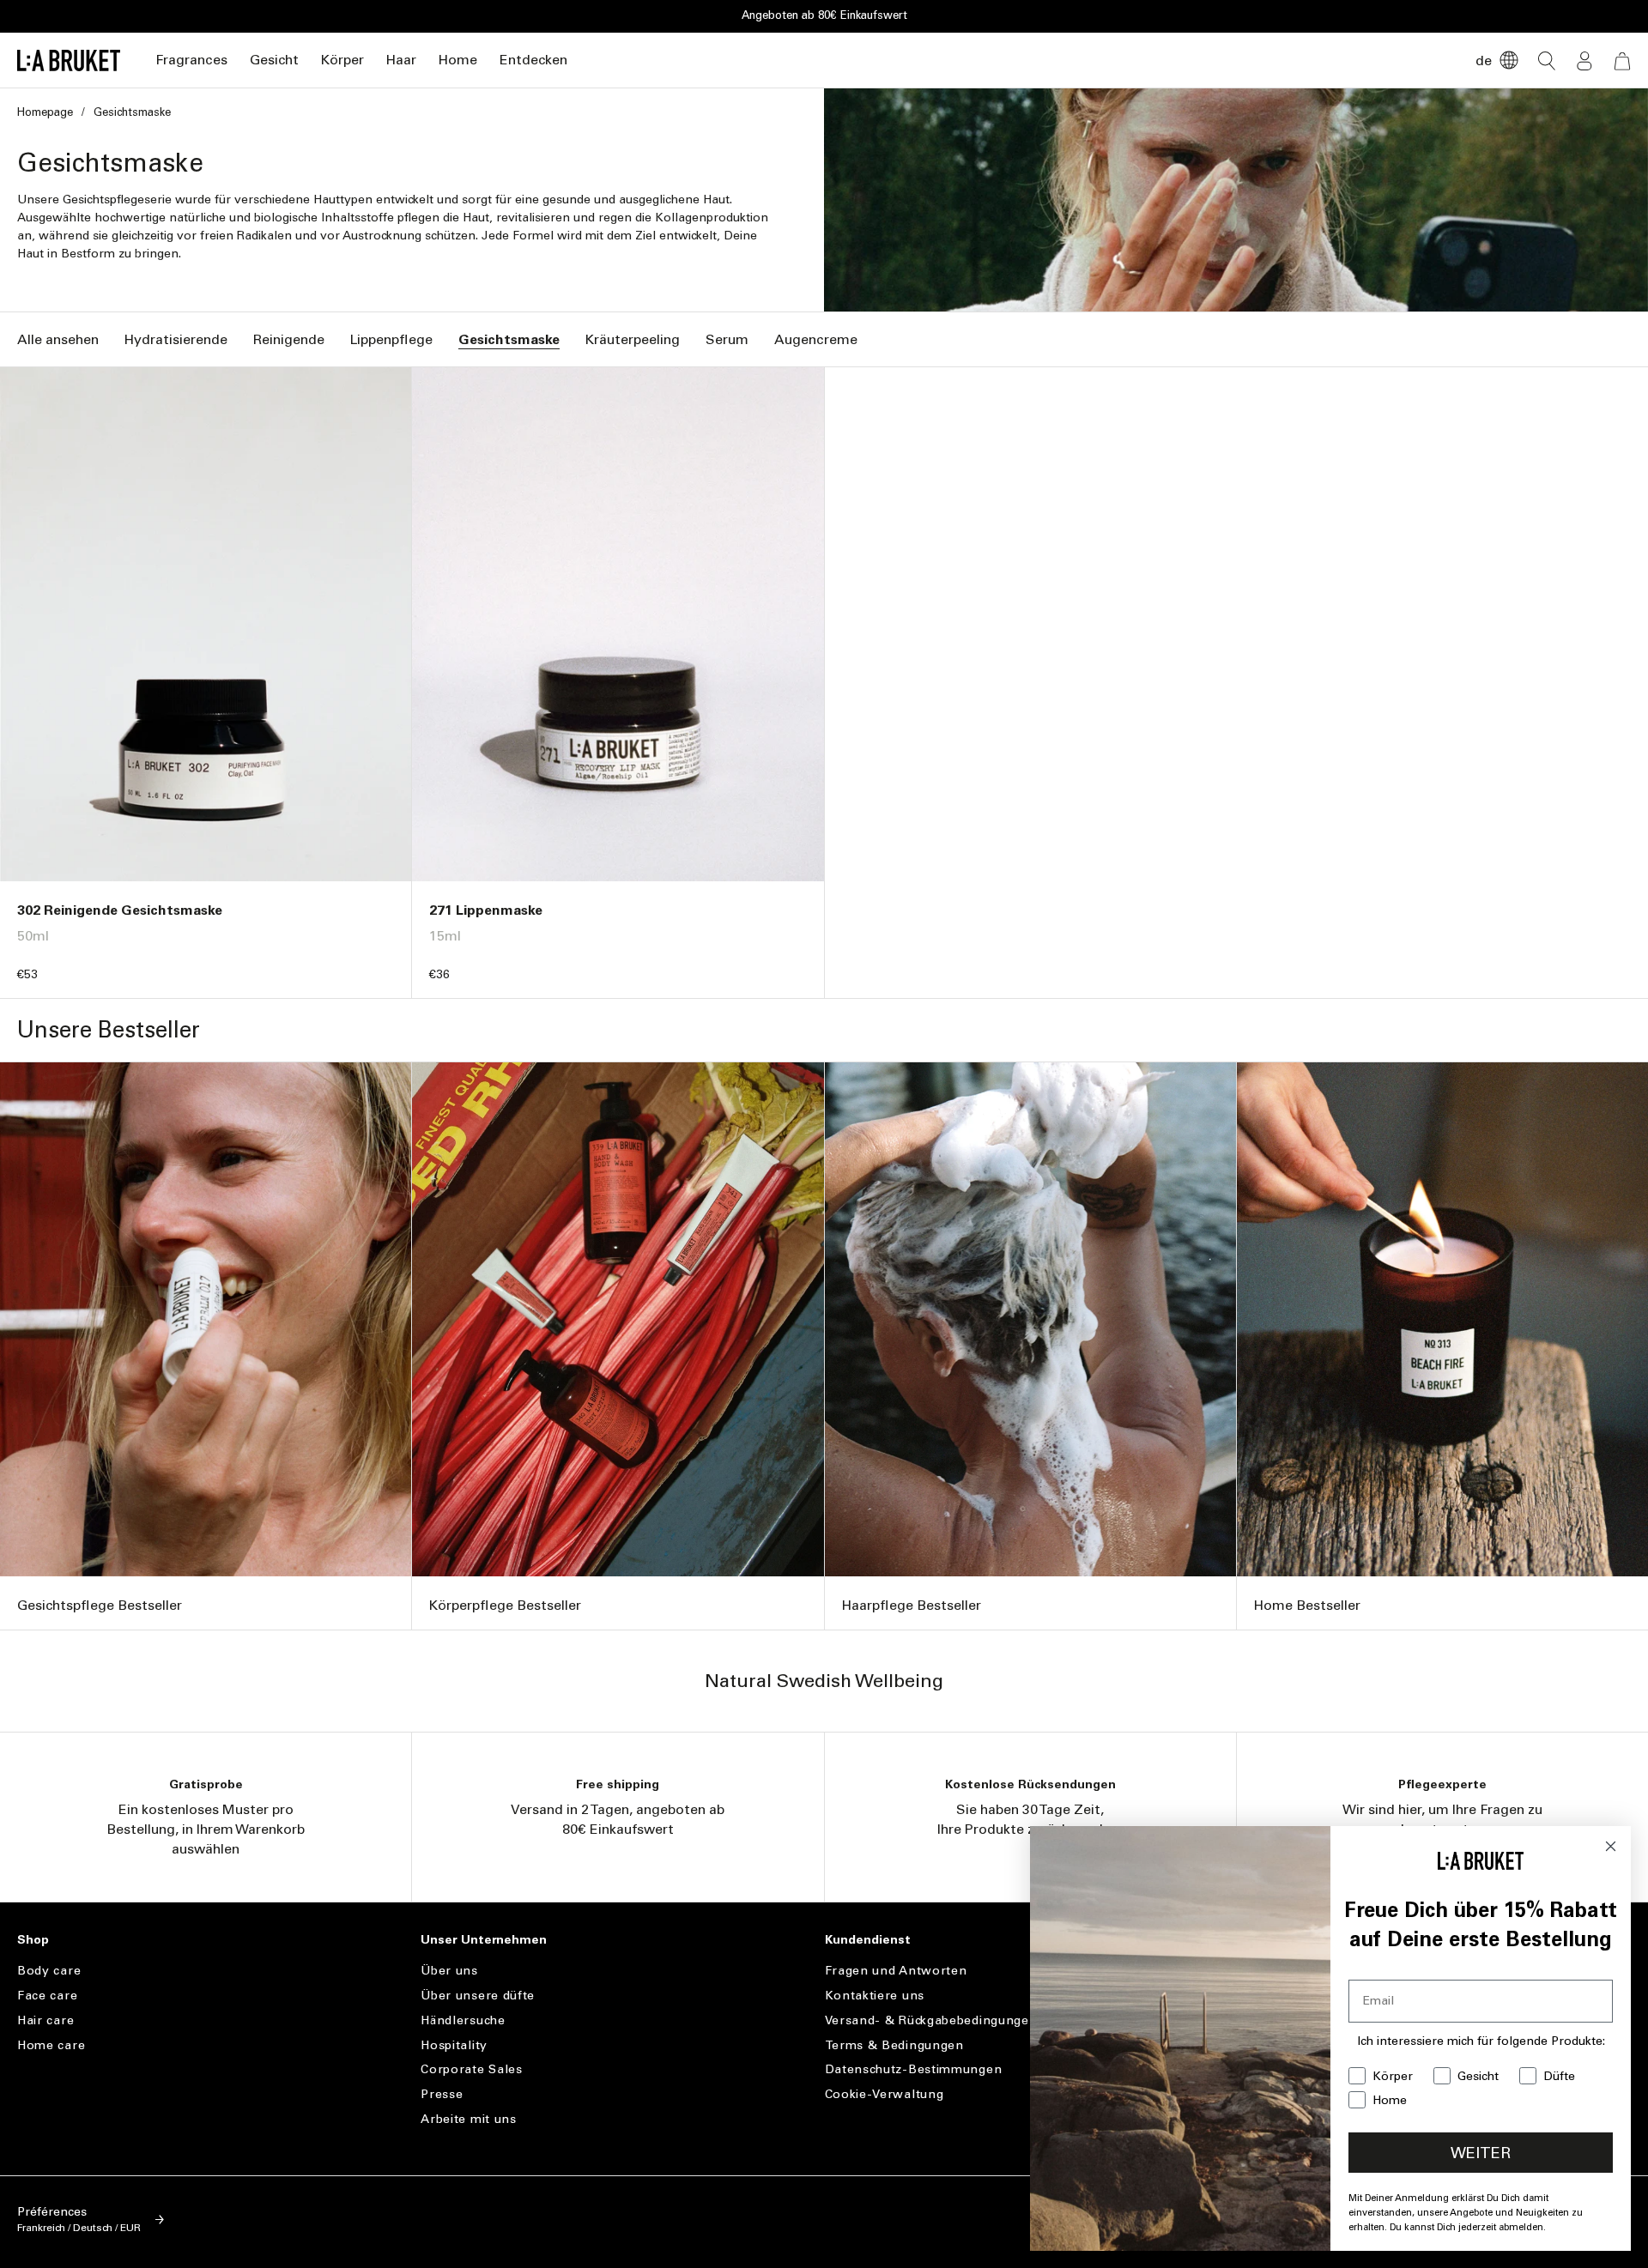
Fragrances (191, 60)
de (1484, 60)
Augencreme (816, 339)
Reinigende (289, 339)
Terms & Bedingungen (894, 2045)
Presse (442, 2094)
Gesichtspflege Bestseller (100, 1605)
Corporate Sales (472, 2069)
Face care (47, 1996)
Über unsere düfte (478, 1996)
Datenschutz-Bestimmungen (914, 2069)
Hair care (45, 2020)
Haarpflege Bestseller (912, 1605)
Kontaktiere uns (875, 1996)
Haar (401, 60)
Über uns (449, 1971)
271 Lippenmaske (486, 910)
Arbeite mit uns (469, 2119)
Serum (727, 339)
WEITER (1481, 2153)
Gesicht (274, 60)
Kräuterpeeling (633, 339)
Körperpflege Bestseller (505, 1605)
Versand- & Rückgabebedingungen (931, 2020)
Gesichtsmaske (509, 339)
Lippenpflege (391, 339)
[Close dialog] (1611, 1846)
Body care (49, 1971)
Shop (33, 1940)
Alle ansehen (58, 339)
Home (458, 60)
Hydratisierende (176, 339)
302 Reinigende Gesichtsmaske (120, 910)
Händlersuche (463, 2020)
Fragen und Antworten (896, 1971)
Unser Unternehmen (484, 1940)
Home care (51, 2045)
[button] (191, 60)
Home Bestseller (1307, 1605)
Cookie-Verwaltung (885, 2094)
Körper (342, 60)
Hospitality (454, 2045)
